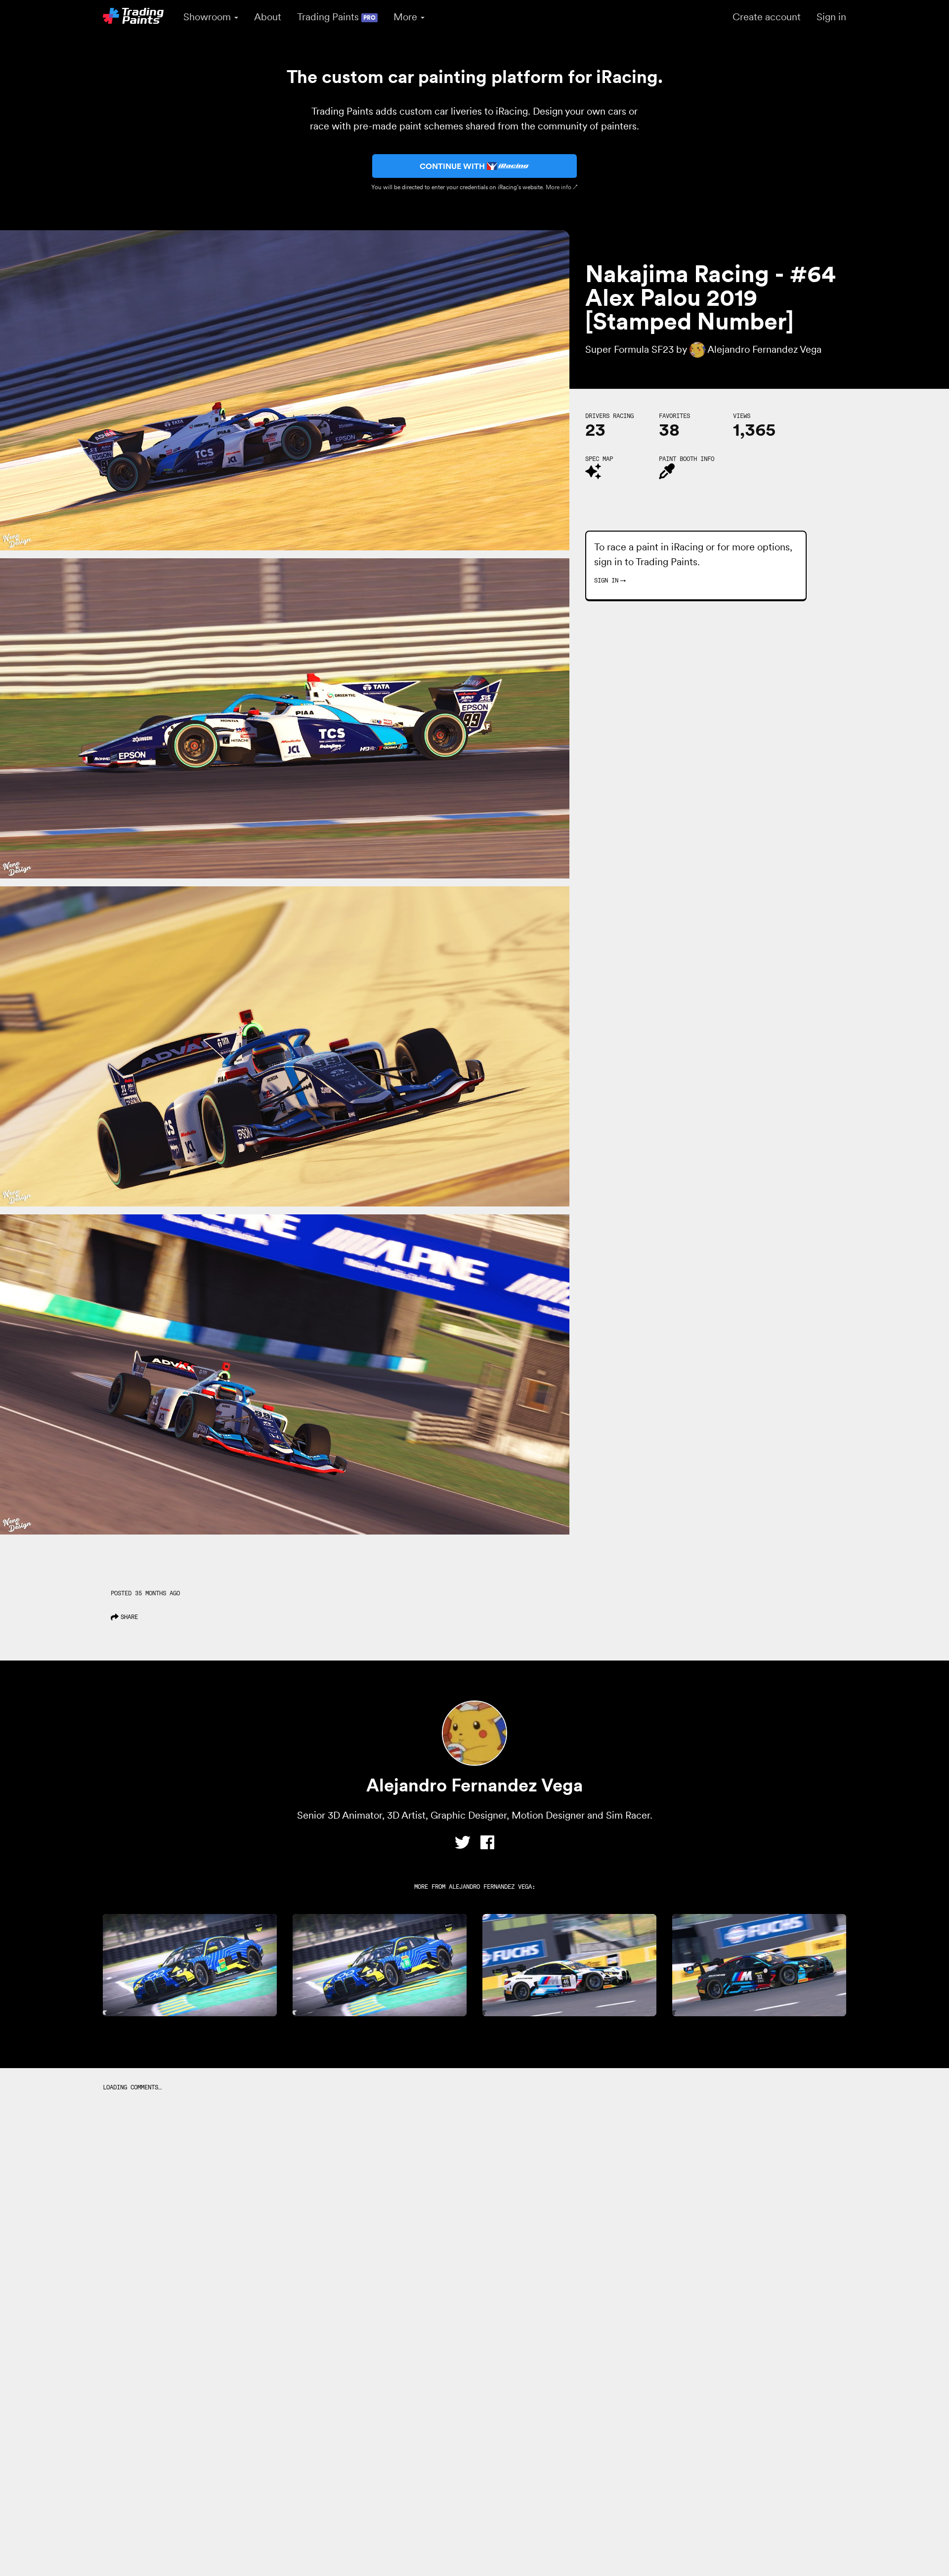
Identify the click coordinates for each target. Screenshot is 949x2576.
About (268, 17)
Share (129, 1617)
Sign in (831, 17)
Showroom (208, 17)
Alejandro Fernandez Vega (490, 1887)
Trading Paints (336, 17)
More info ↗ (562, 187)
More (407, 17)
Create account (767, 17)
